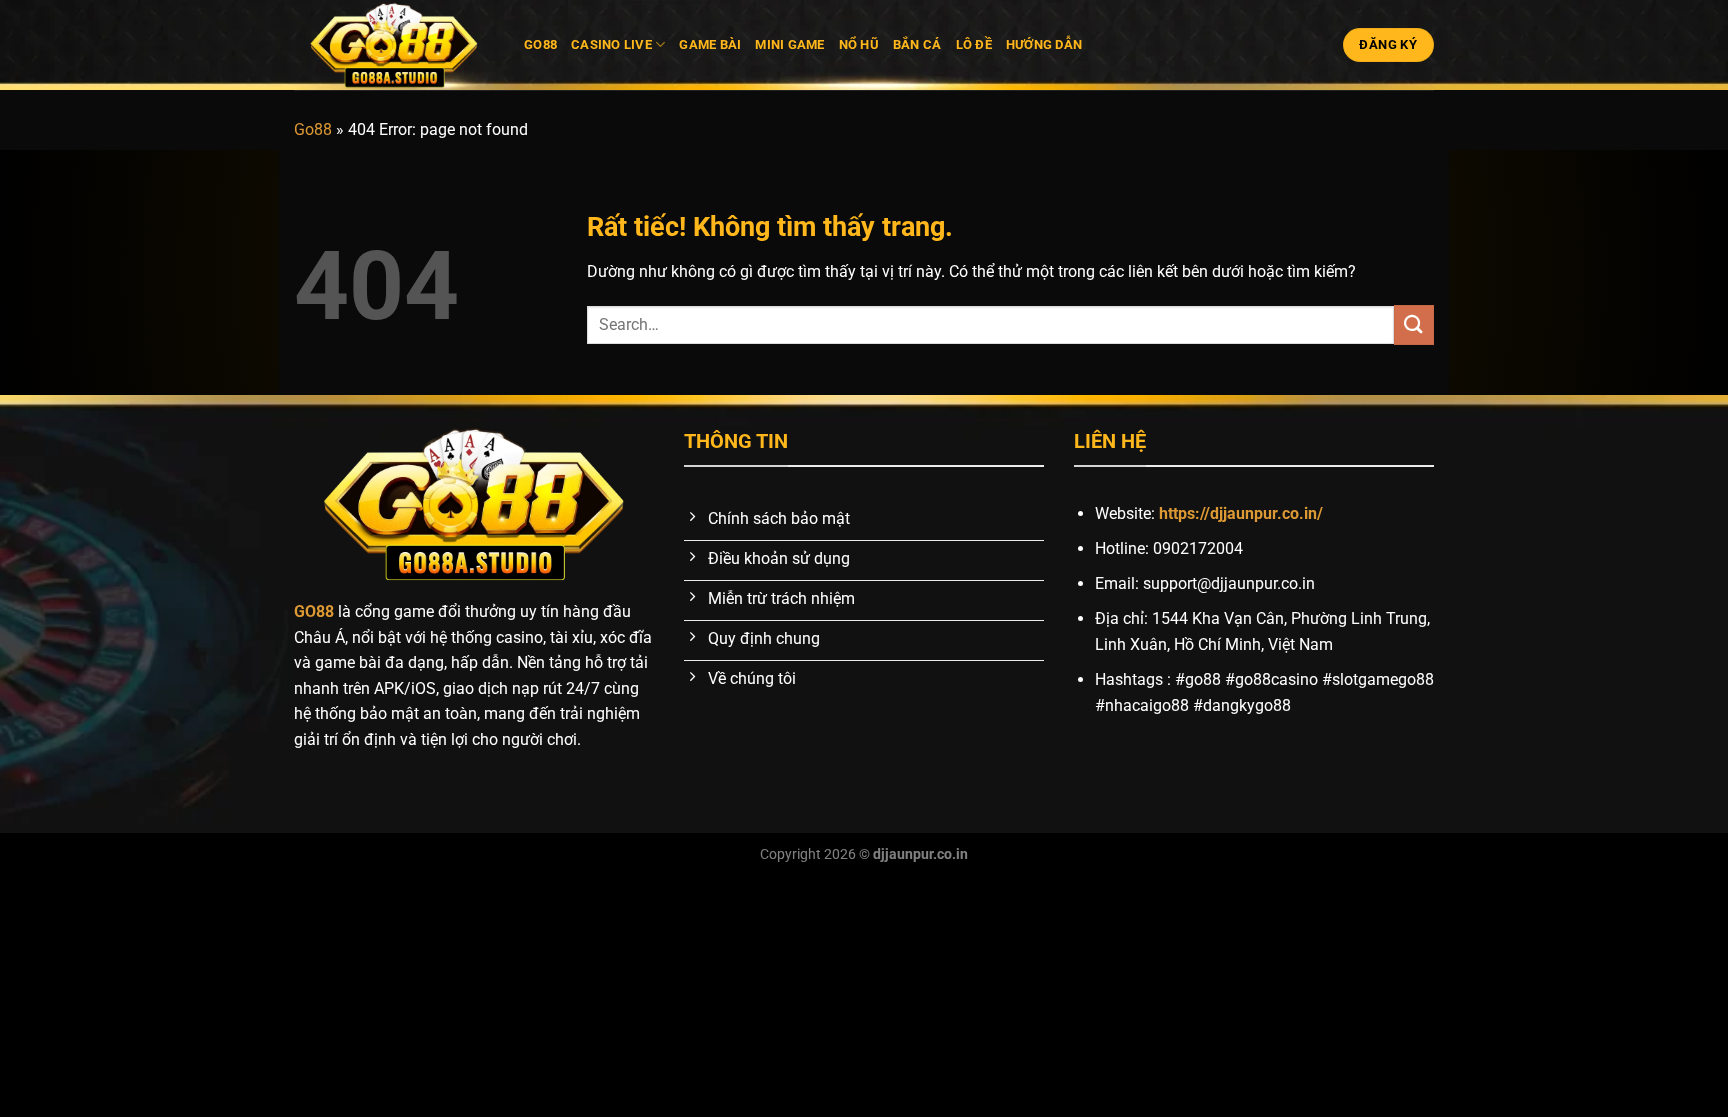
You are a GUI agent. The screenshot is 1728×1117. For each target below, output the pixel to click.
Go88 (540, 44)
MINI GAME (789, 44)
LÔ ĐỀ (974, 44)
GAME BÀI (710, 44)
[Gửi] (1414, 324)
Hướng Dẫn (1044, 44)
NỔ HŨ (859, 44)
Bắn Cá (917, 44)
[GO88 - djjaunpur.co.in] (394, 45)
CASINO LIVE (611, 44)
